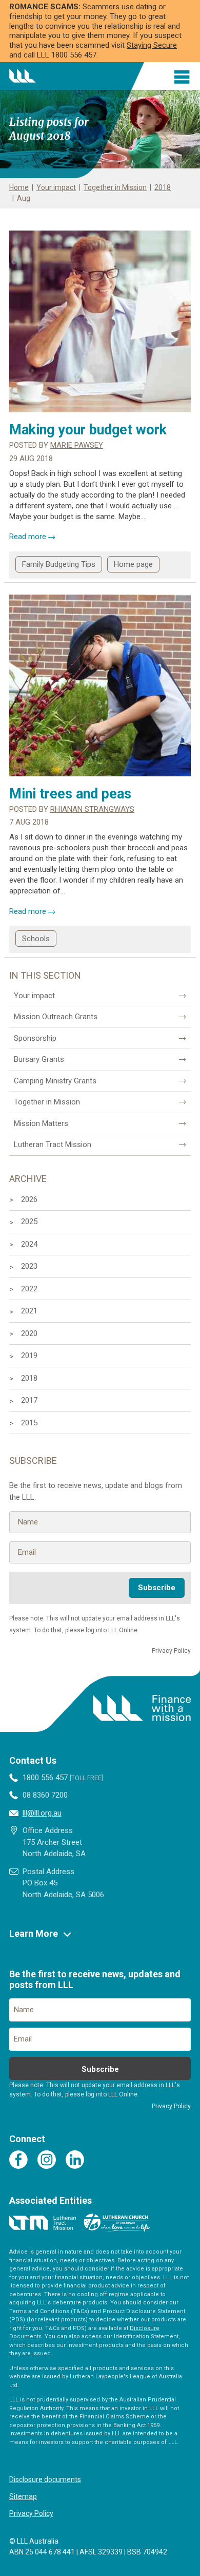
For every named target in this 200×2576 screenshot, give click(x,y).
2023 (29, 1266)
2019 (29, 1356)
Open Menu (183, 77)
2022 (29, 1289)
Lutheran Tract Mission (53, 1144)
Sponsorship (35, 1038)
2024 (29, 1244)
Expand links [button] (67, 1934)
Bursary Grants (39, 1059)
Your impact (56, 187)
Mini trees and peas (70, 794)
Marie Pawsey (77, 445)
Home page (133, 564)
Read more (32, 537)
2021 (29, 1311)
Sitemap (23, 2496)
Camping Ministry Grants (55, 1081)
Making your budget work (88, 430)
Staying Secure (152, 45)
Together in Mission (115, 187)
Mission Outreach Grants (56, 1017)
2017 (29, 1400)
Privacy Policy (31, 2513)
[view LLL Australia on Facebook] (18, 2160)
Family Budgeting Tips (59, 564)
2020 (29, 1333)
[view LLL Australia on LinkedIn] (75, 2160)
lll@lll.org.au (42, 1813)
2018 (163, 187)
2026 (29, 1199)
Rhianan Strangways (92, 809)
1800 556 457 (62, 1778)
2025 (29, 1222)
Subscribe (157, 1588)
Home (19, 187)
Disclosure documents (45, 2479)
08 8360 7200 (45, 1795)
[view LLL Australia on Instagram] (47, 2160)
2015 (29, 1423)
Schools (36, 939)
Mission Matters (41, 1123)
